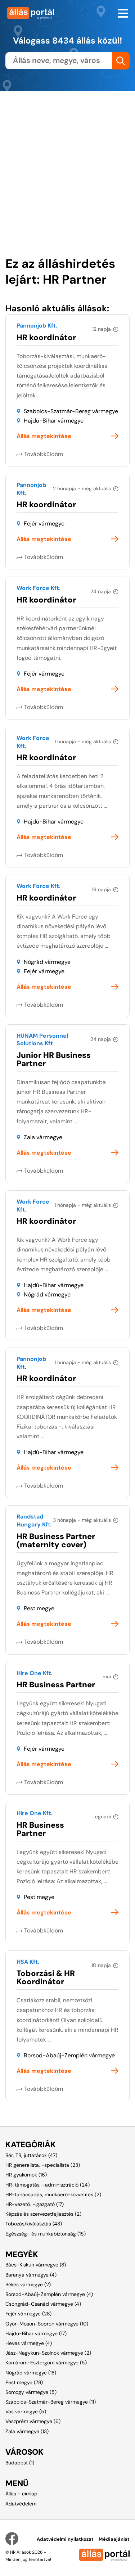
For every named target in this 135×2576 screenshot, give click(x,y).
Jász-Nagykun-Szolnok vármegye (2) (48, 2353)
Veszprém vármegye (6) (33, 2421)
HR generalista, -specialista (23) (43, 2165)
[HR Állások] (34, 13)
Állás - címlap (21, 2494)
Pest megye (39, 1608)
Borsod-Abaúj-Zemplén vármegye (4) (49, 2294)
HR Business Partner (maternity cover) (56, 1540)
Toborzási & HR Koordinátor (46, 1977)
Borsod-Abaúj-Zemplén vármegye (69, 2055)
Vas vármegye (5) (26, 2412)
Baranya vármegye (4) (31, 2275)
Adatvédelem (21, 2504)
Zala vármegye (43, 1137)
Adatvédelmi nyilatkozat (65, 2539)
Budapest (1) (20, 2463)
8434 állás (74, 40)
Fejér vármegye (44, 524)
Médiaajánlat (114, 2539)
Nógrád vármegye (47, 962)
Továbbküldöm (44, 454)
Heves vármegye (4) (29, 2343)
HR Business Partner (56, 1685)
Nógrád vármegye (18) (31, 2373)
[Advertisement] (67, 158)
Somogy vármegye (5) (31, 2392)
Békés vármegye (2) (28, 2284)
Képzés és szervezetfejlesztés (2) (43, 2214)
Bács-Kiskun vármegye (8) (36, 2265)
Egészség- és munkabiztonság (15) (46, 2234)
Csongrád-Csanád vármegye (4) (43, 2304)
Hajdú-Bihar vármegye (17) (36, 2333)
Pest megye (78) (24, 2382)
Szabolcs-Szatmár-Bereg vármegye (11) (51, 2402)
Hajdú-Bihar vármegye (54, 421)
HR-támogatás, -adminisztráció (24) (48, 2185)
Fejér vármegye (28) (28, 2314)
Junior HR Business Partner (54, 1059)
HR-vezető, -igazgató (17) (35, 2204)
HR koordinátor (46, 337)
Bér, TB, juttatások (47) (31, 2155)
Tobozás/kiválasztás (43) (34, 2224)
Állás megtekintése (44, 436)
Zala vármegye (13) (27, 2431)
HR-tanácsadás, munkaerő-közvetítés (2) (53, 2194)
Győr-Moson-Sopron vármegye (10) (47, 2324)
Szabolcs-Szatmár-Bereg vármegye (71, 411)
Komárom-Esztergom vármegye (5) (46, 2363)
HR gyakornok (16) (26, 2175)
